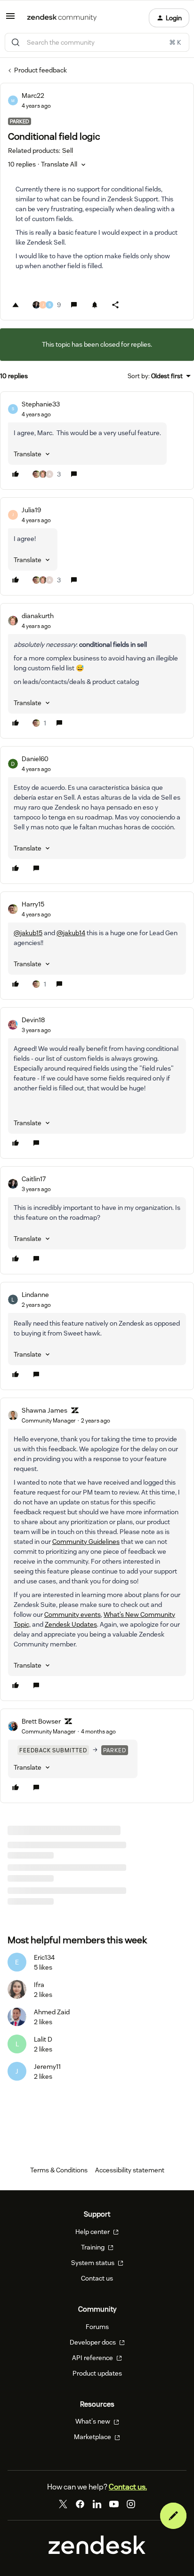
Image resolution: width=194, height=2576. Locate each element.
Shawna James (44, 1410)
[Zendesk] (97, 2552)
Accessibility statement (130, 2170)
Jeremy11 (47, 2067)
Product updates (97, 2373)
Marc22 (33, 95)
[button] (10, 19)
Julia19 (31, 510)
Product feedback (40, 70)
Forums (97, 2327)
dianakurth (38, 616)
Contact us (97, 2278)
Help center (93, 2232)
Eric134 (44, 1957)
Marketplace (93, 2437)
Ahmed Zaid (52, 2012)
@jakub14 (71, 933)
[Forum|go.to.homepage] (62, 18)
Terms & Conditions (59, 2170)
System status (93, 2263)
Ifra (39, 1985)
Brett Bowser (41, 1721)
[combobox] (97, 42)
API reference (93, 2358)
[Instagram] (131, 2504)
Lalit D (43, 2039)
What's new (93, 2421)
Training (93, 2247)
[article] (97, 441)
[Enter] (16, 42)
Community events (73, 1614)
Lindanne (35, 1295)
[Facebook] (80, 2504)
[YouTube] (114, 2504)
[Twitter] (63, 2504)
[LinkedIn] (97, 2504)
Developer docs (93, 2342)
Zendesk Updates (71, 1624)
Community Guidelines (86, 1542)
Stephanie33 (41, 404)
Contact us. (128, 2487)
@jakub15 (28, 933)
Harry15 (33, 904)
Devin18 (33, 1020)
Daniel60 (35, 759)
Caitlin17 (34, 1179)
